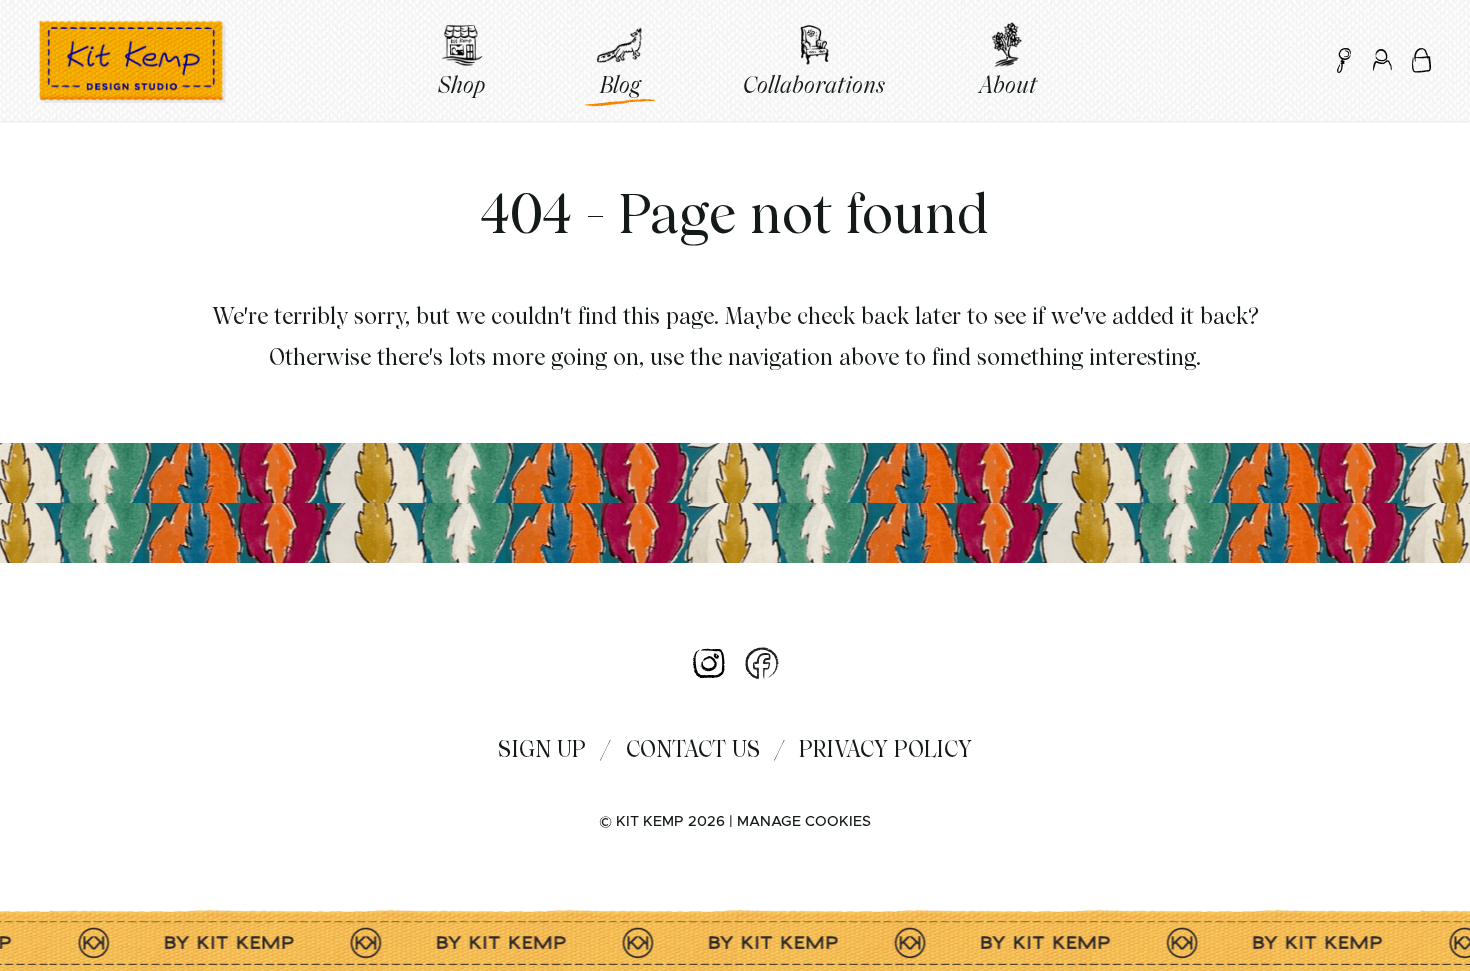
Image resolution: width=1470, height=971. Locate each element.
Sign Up (542, 749)
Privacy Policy (885, 749)
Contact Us (693, 749)
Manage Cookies (804, 822)
